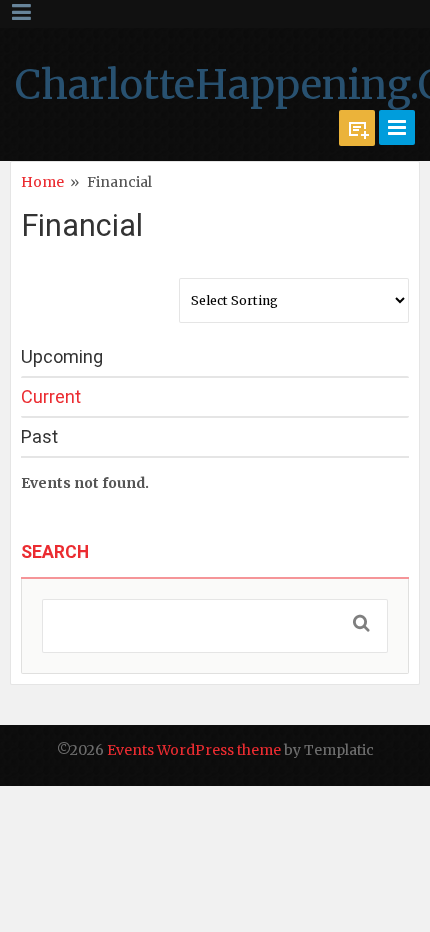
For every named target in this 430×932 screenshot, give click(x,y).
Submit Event (357, 128)
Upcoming (62, 356)
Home (42, 182)
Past (39, 436)
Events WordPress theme (194, 750)
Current (51, 396)
